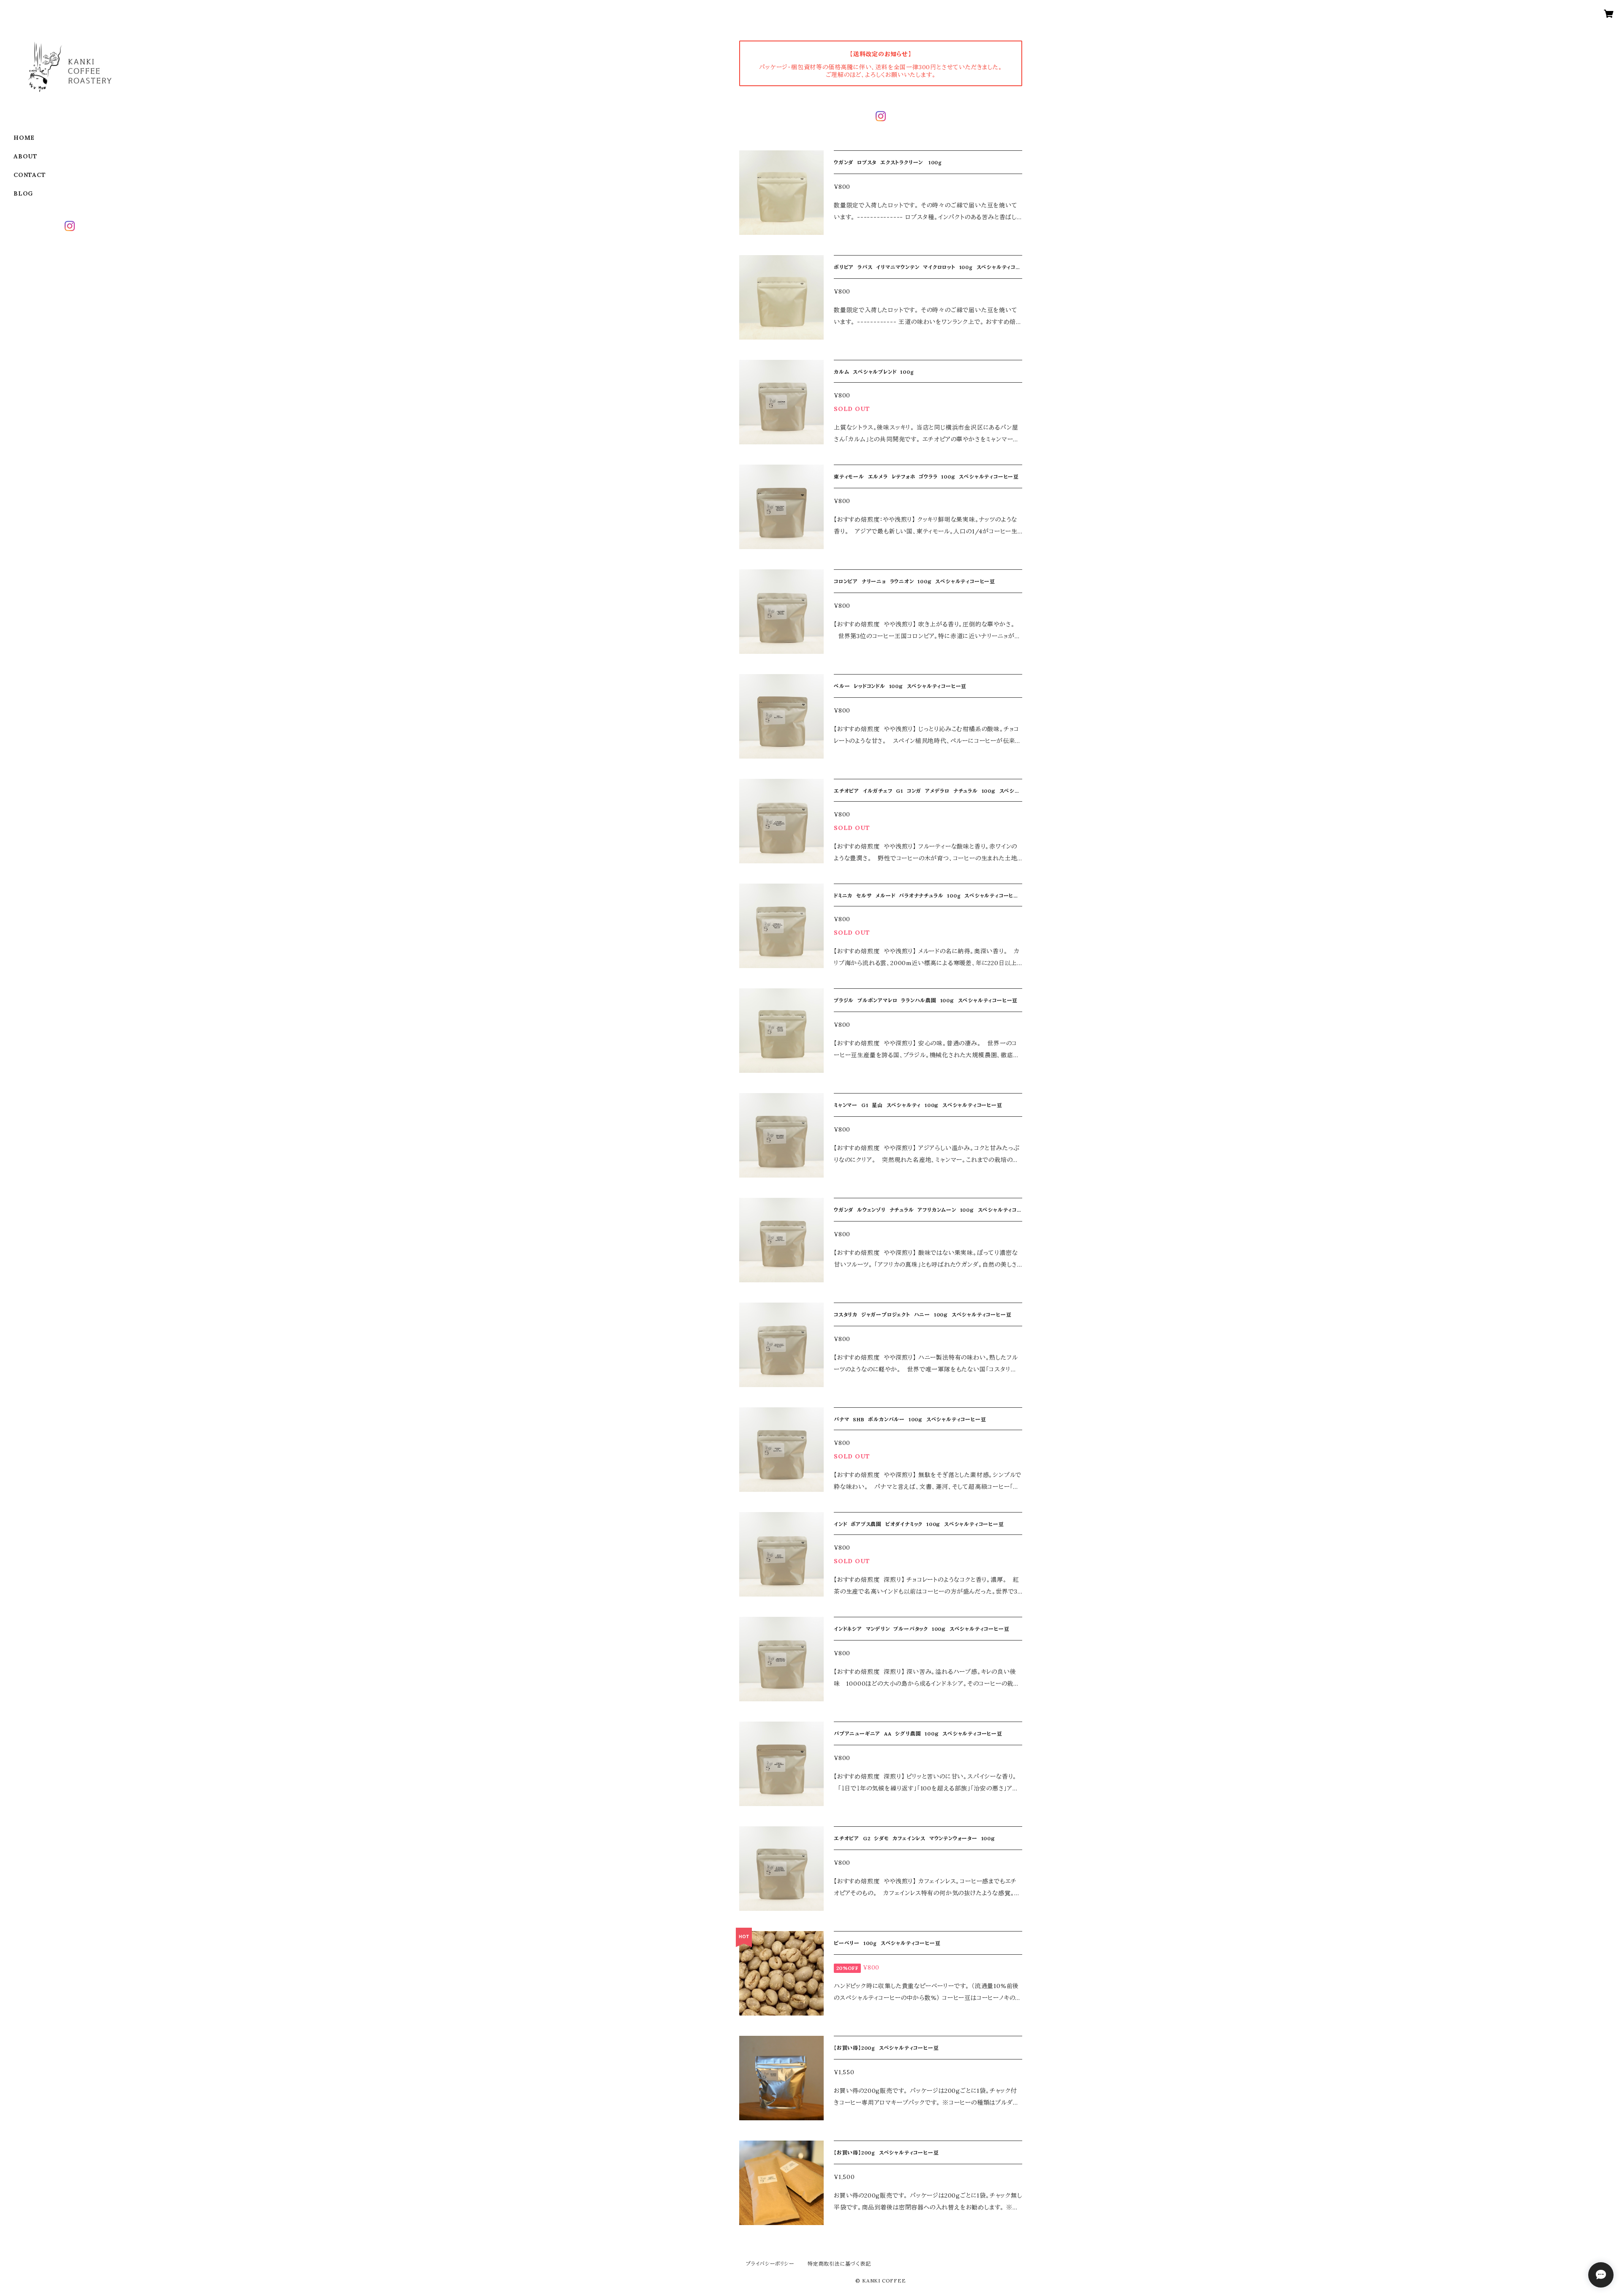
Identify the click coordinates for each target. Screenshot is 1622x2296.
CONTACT (30, 175)
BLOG (23, 193)
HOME (24, 138)
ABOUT (26, 156)
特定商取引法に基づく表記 (839, 2264)
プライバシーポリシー (770, 2264)
